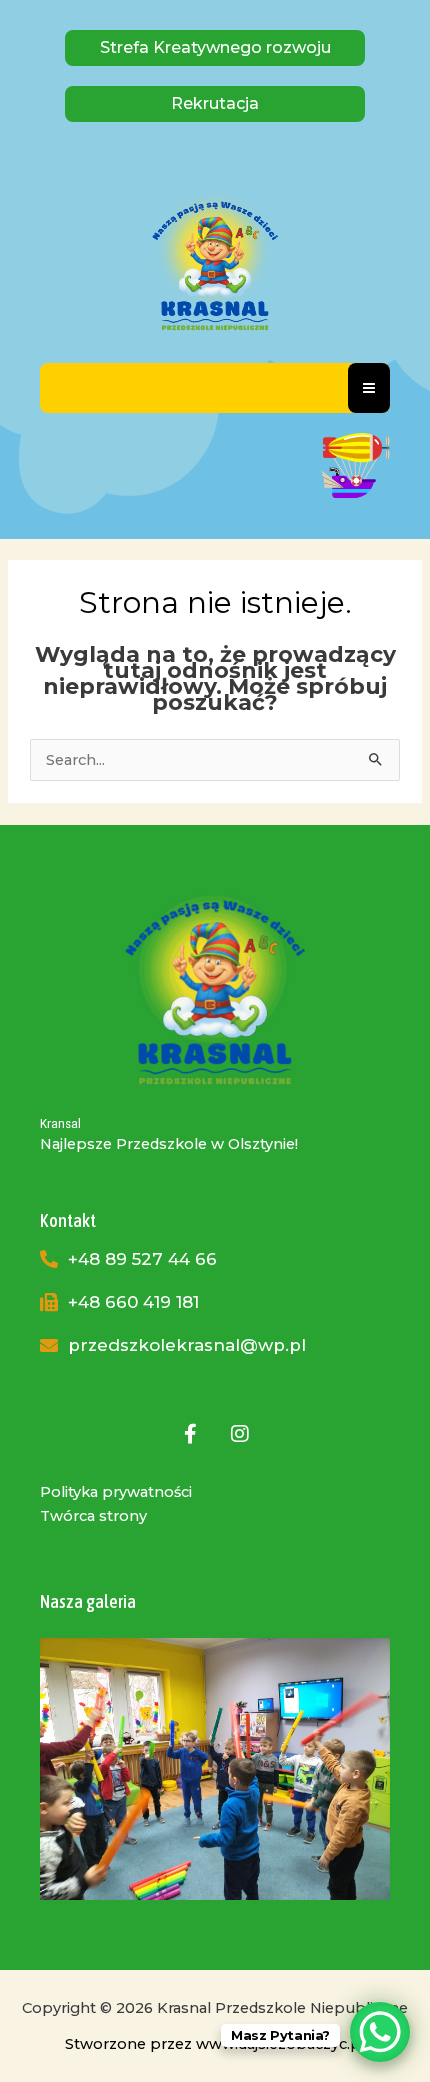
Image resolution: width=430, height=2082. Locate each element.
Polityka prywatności (116, 1492)
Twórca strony (93, 1516)
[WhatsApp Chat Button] (380, 2032)
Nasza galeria (88, 1601)
